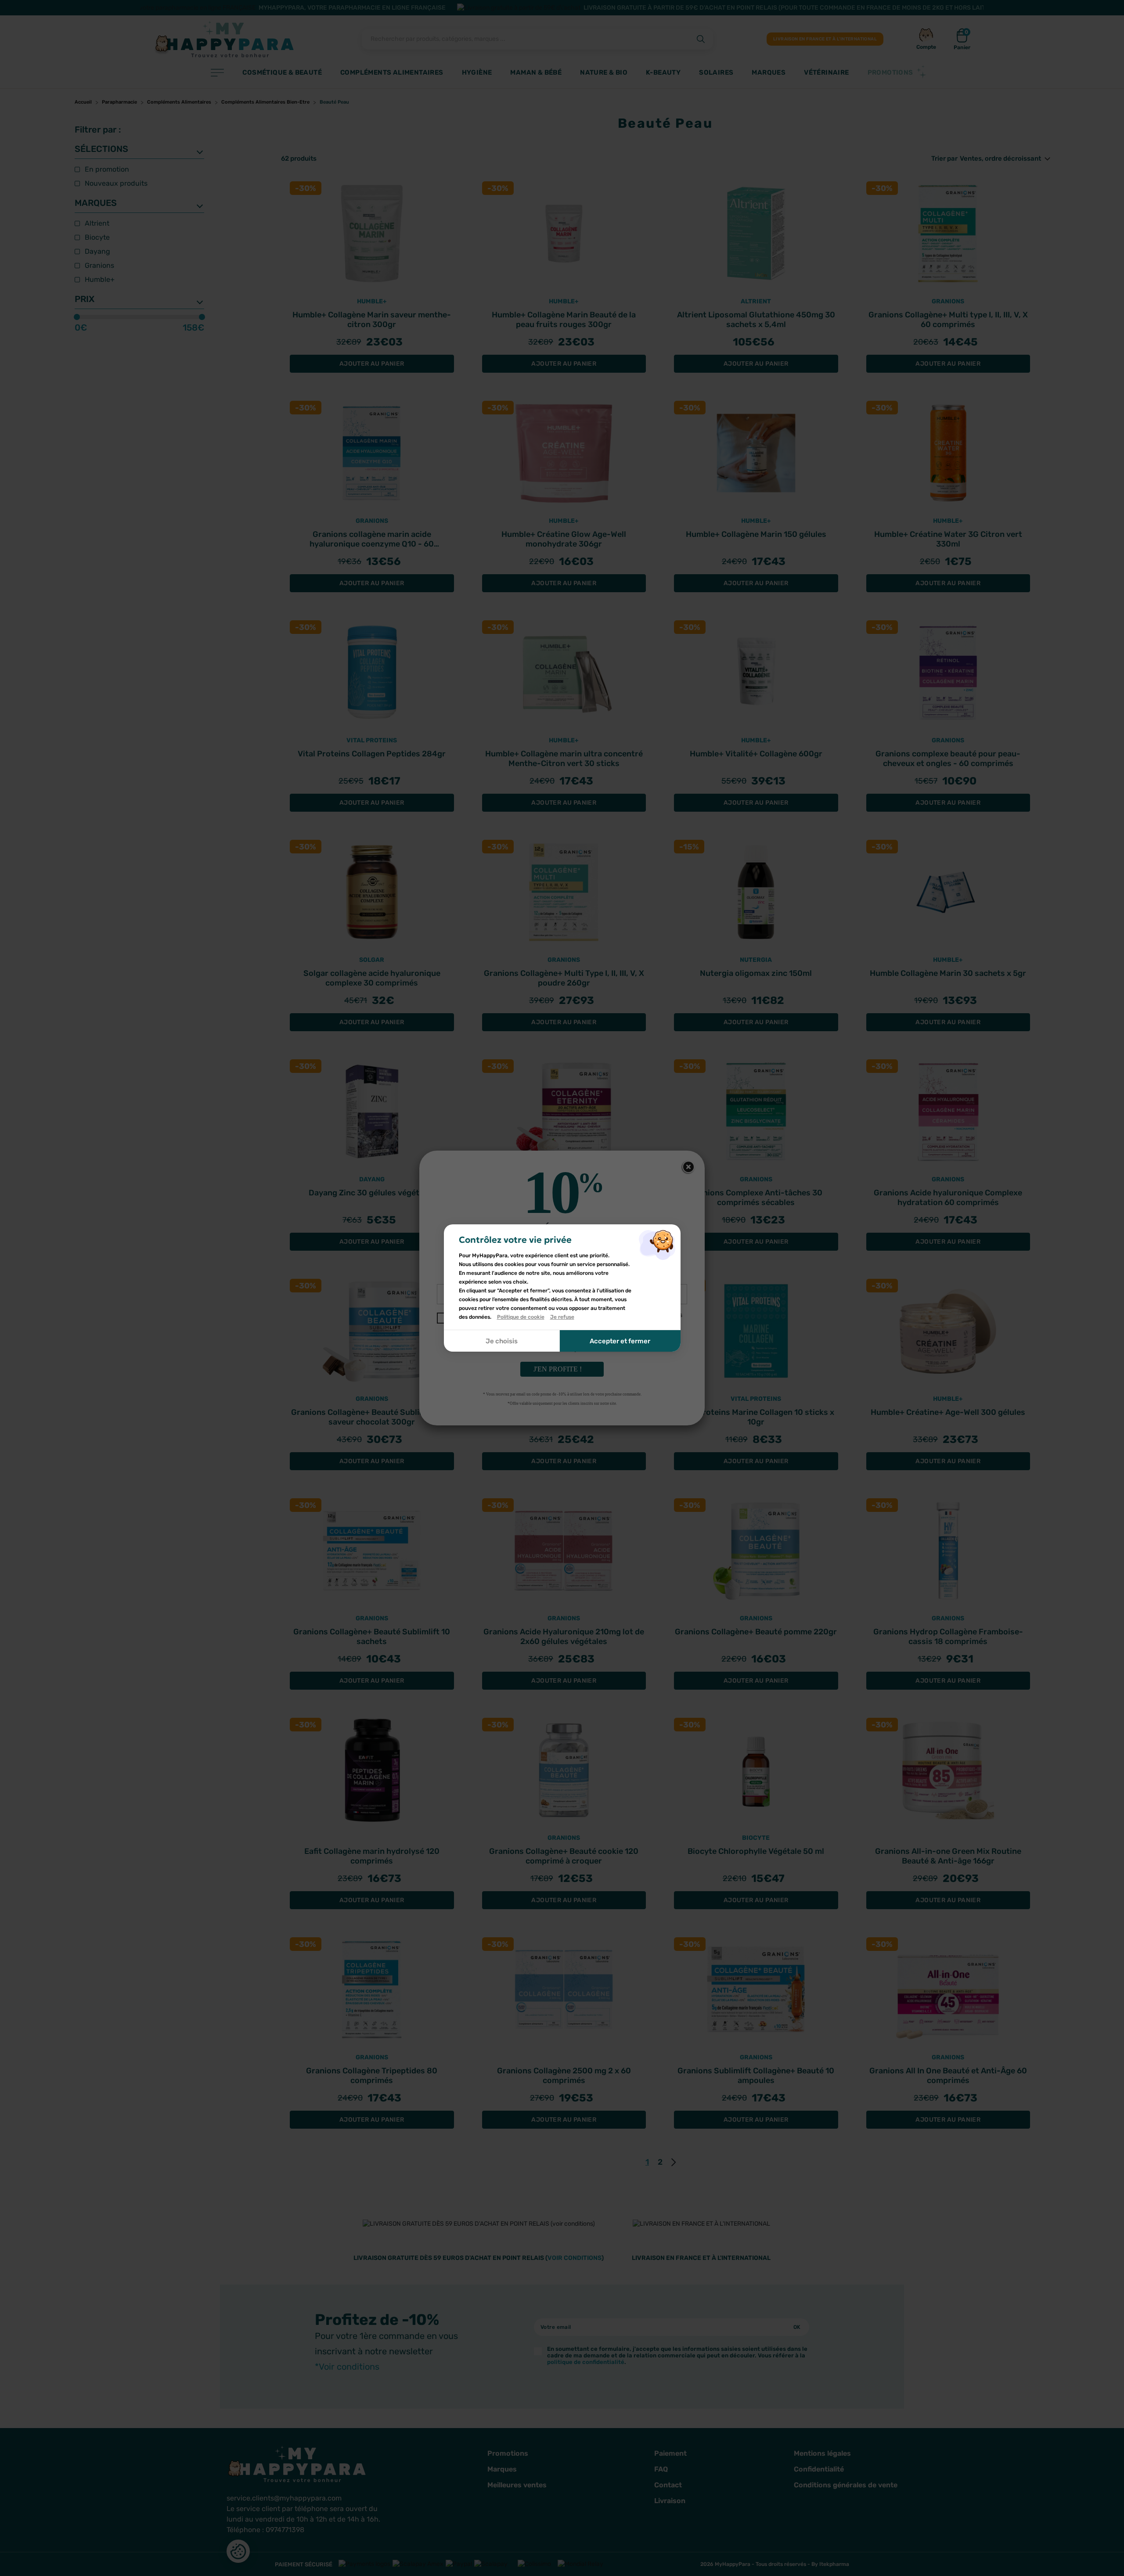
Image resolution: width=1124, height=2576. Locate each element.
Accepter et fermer (620, 1341)
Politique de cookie (521, 1317)
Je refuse (562, 1317)
